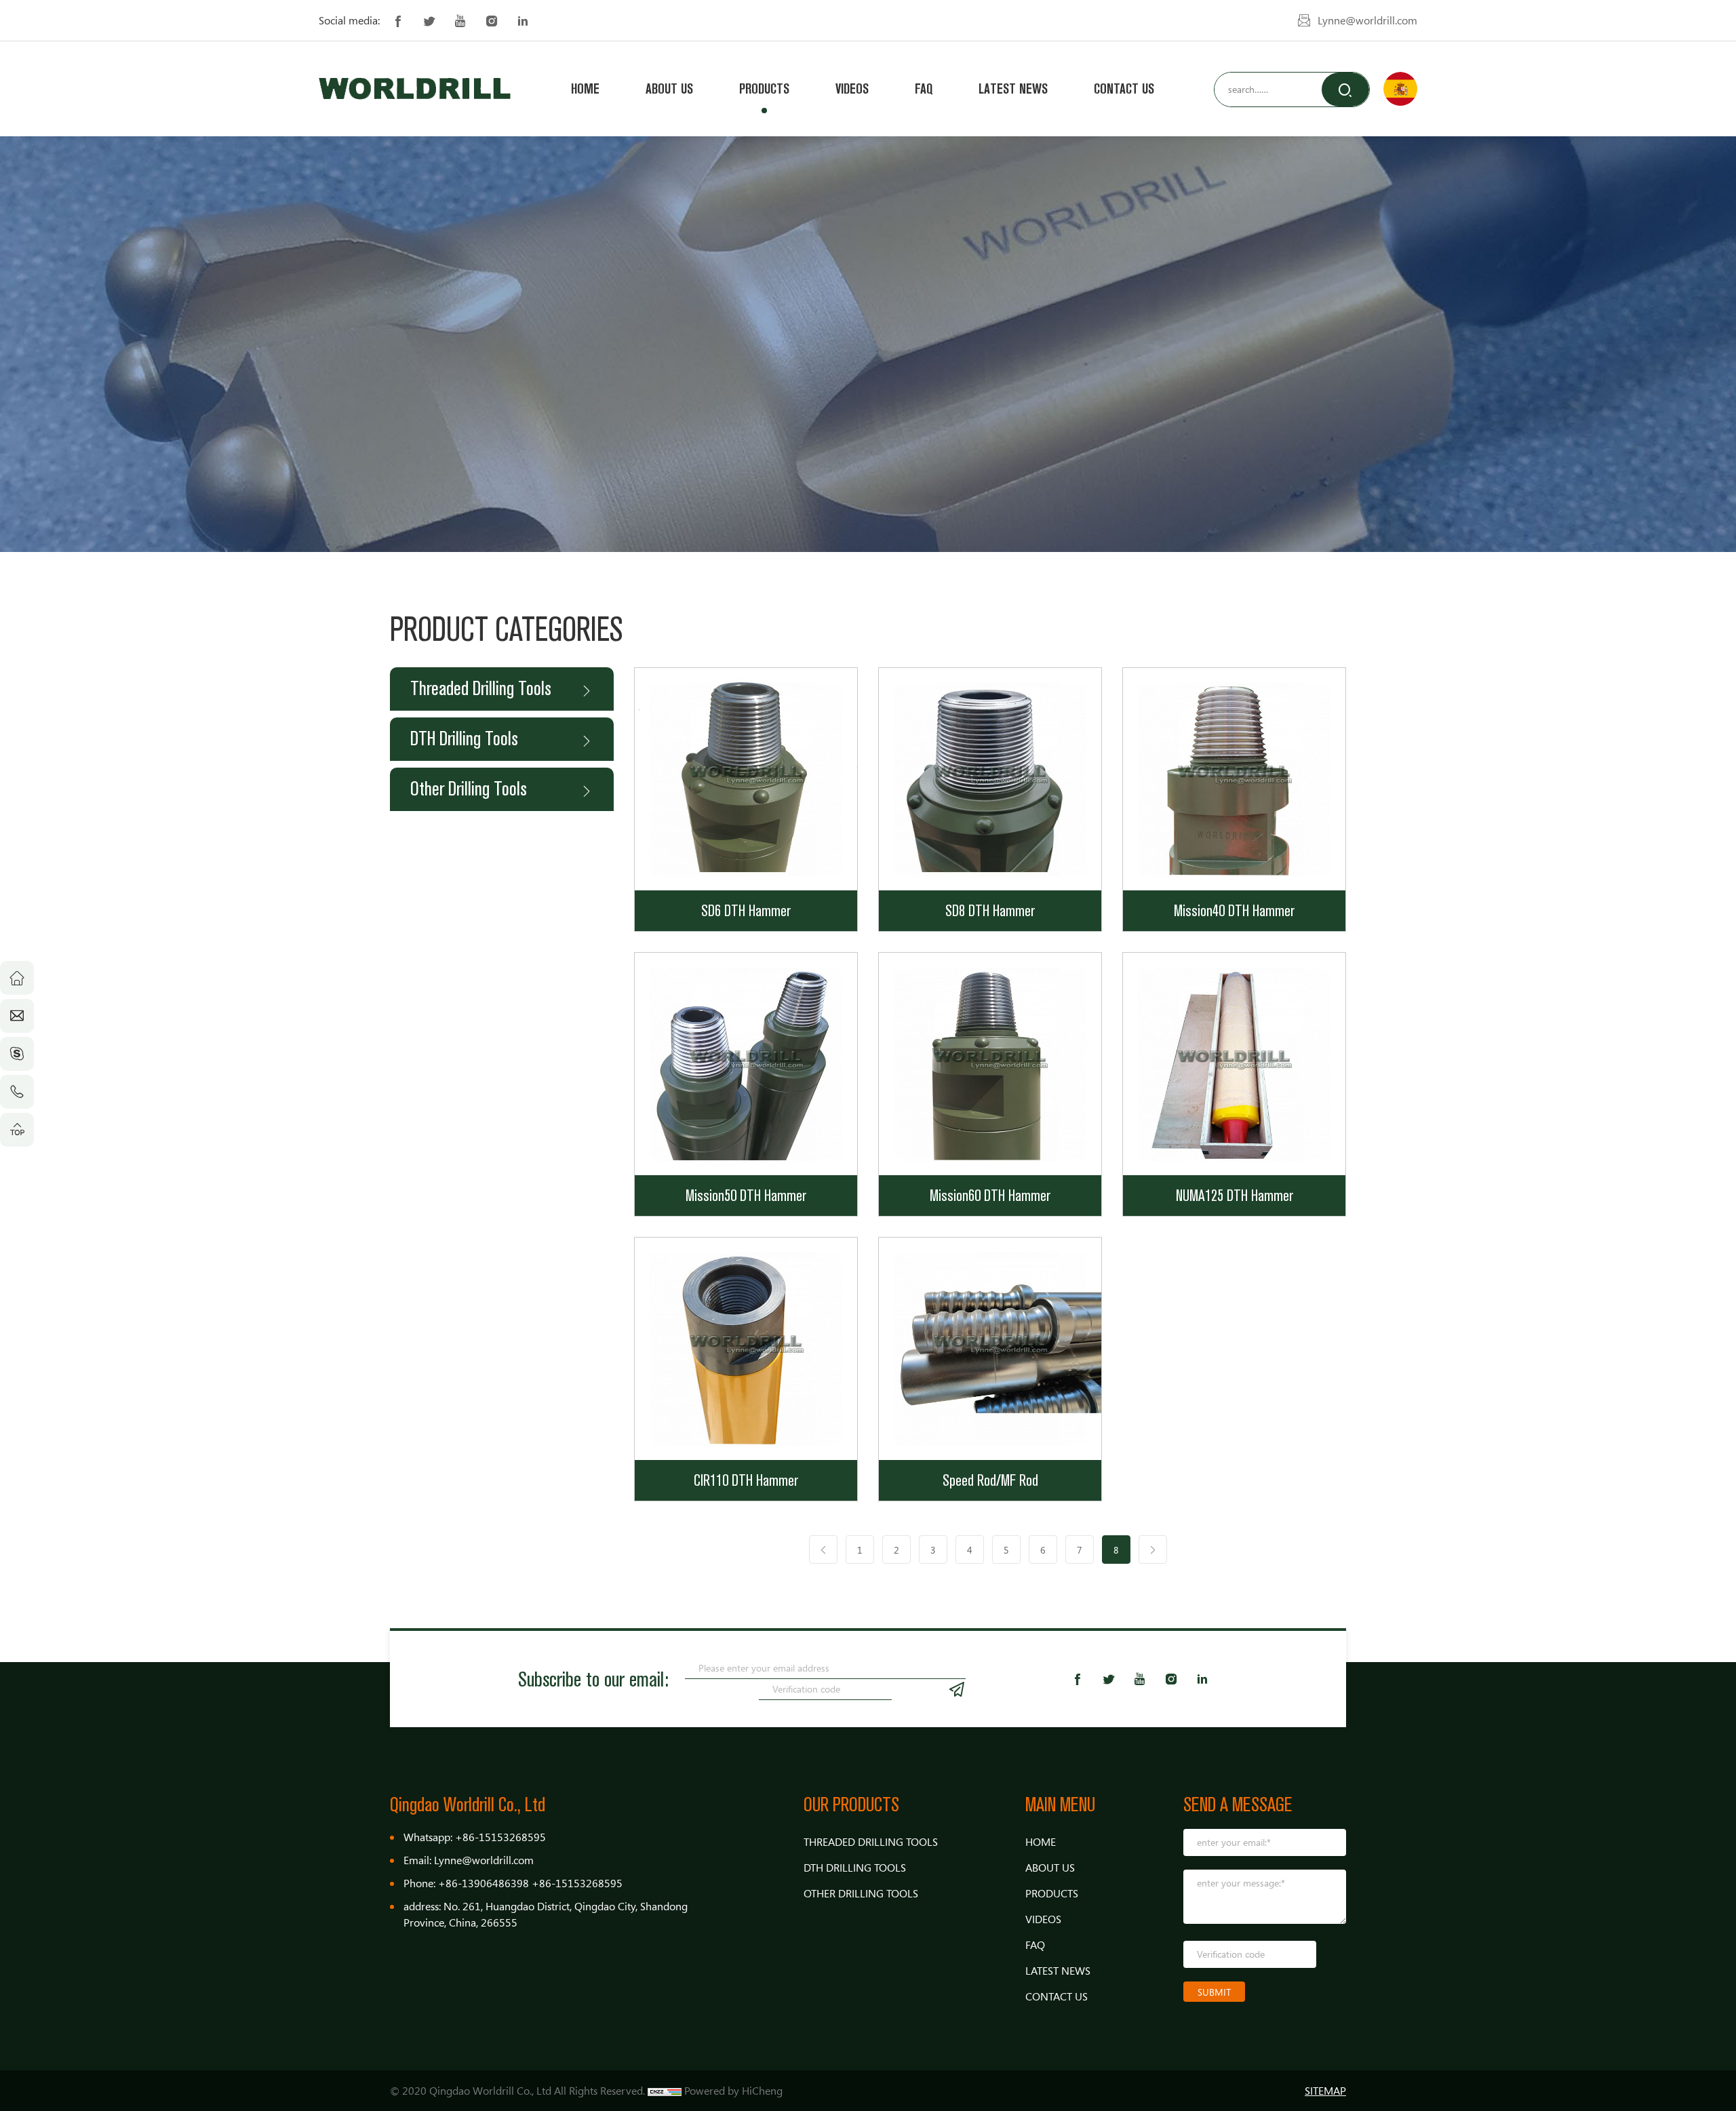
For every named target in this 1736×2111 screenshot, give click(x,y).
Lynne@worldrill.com (1367, 20)
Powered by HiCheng (733, 2091)
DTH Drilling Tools (464, 739)
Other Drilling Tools (469, 789)
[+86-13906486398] (17, 1092)
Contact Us (1124, 89)
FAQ (924, 89)
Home (585, 89)
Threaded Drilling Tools (481, 689)
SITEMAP (1325, 2091)
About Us (669, 89)
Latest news (1013, 89)
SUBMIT (1214, 1992)
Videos (852, 89)
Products (764, 89)
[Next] (1153, 1550)
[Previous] (823, 1550)
